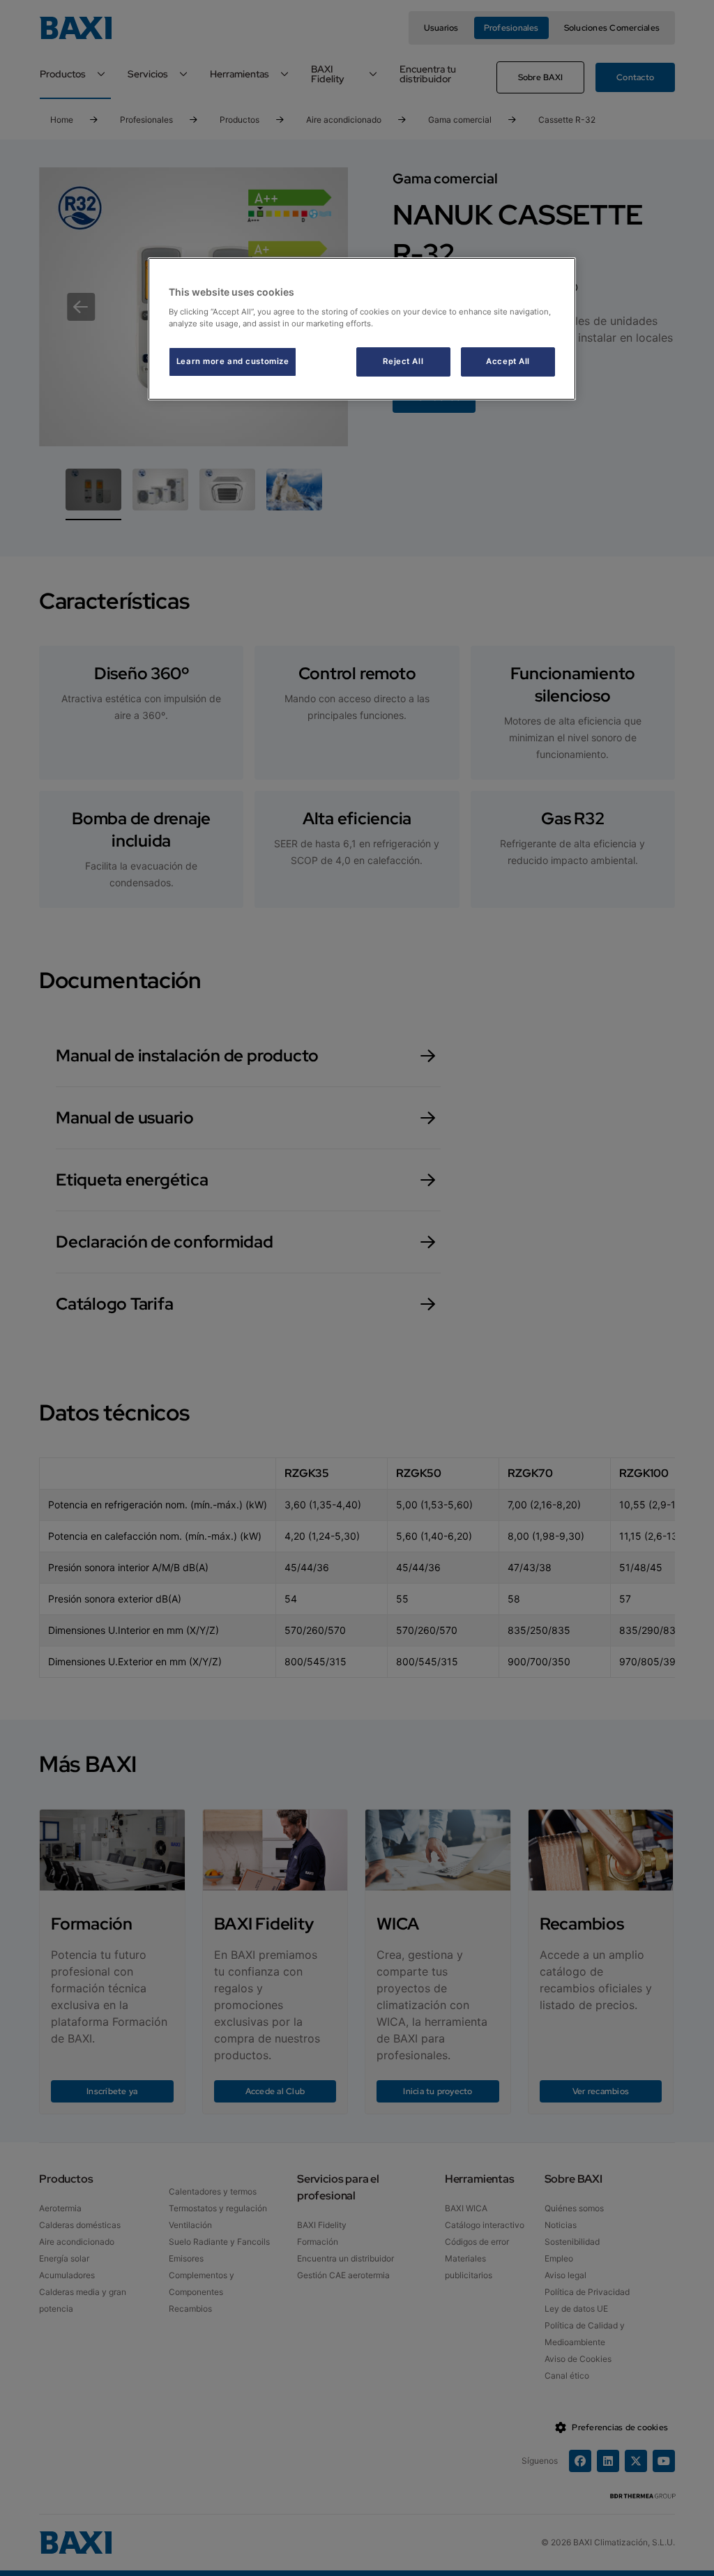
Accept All (508, 361)
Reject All (403, 361)
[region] (362, 329)
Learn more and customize (233, 361)
